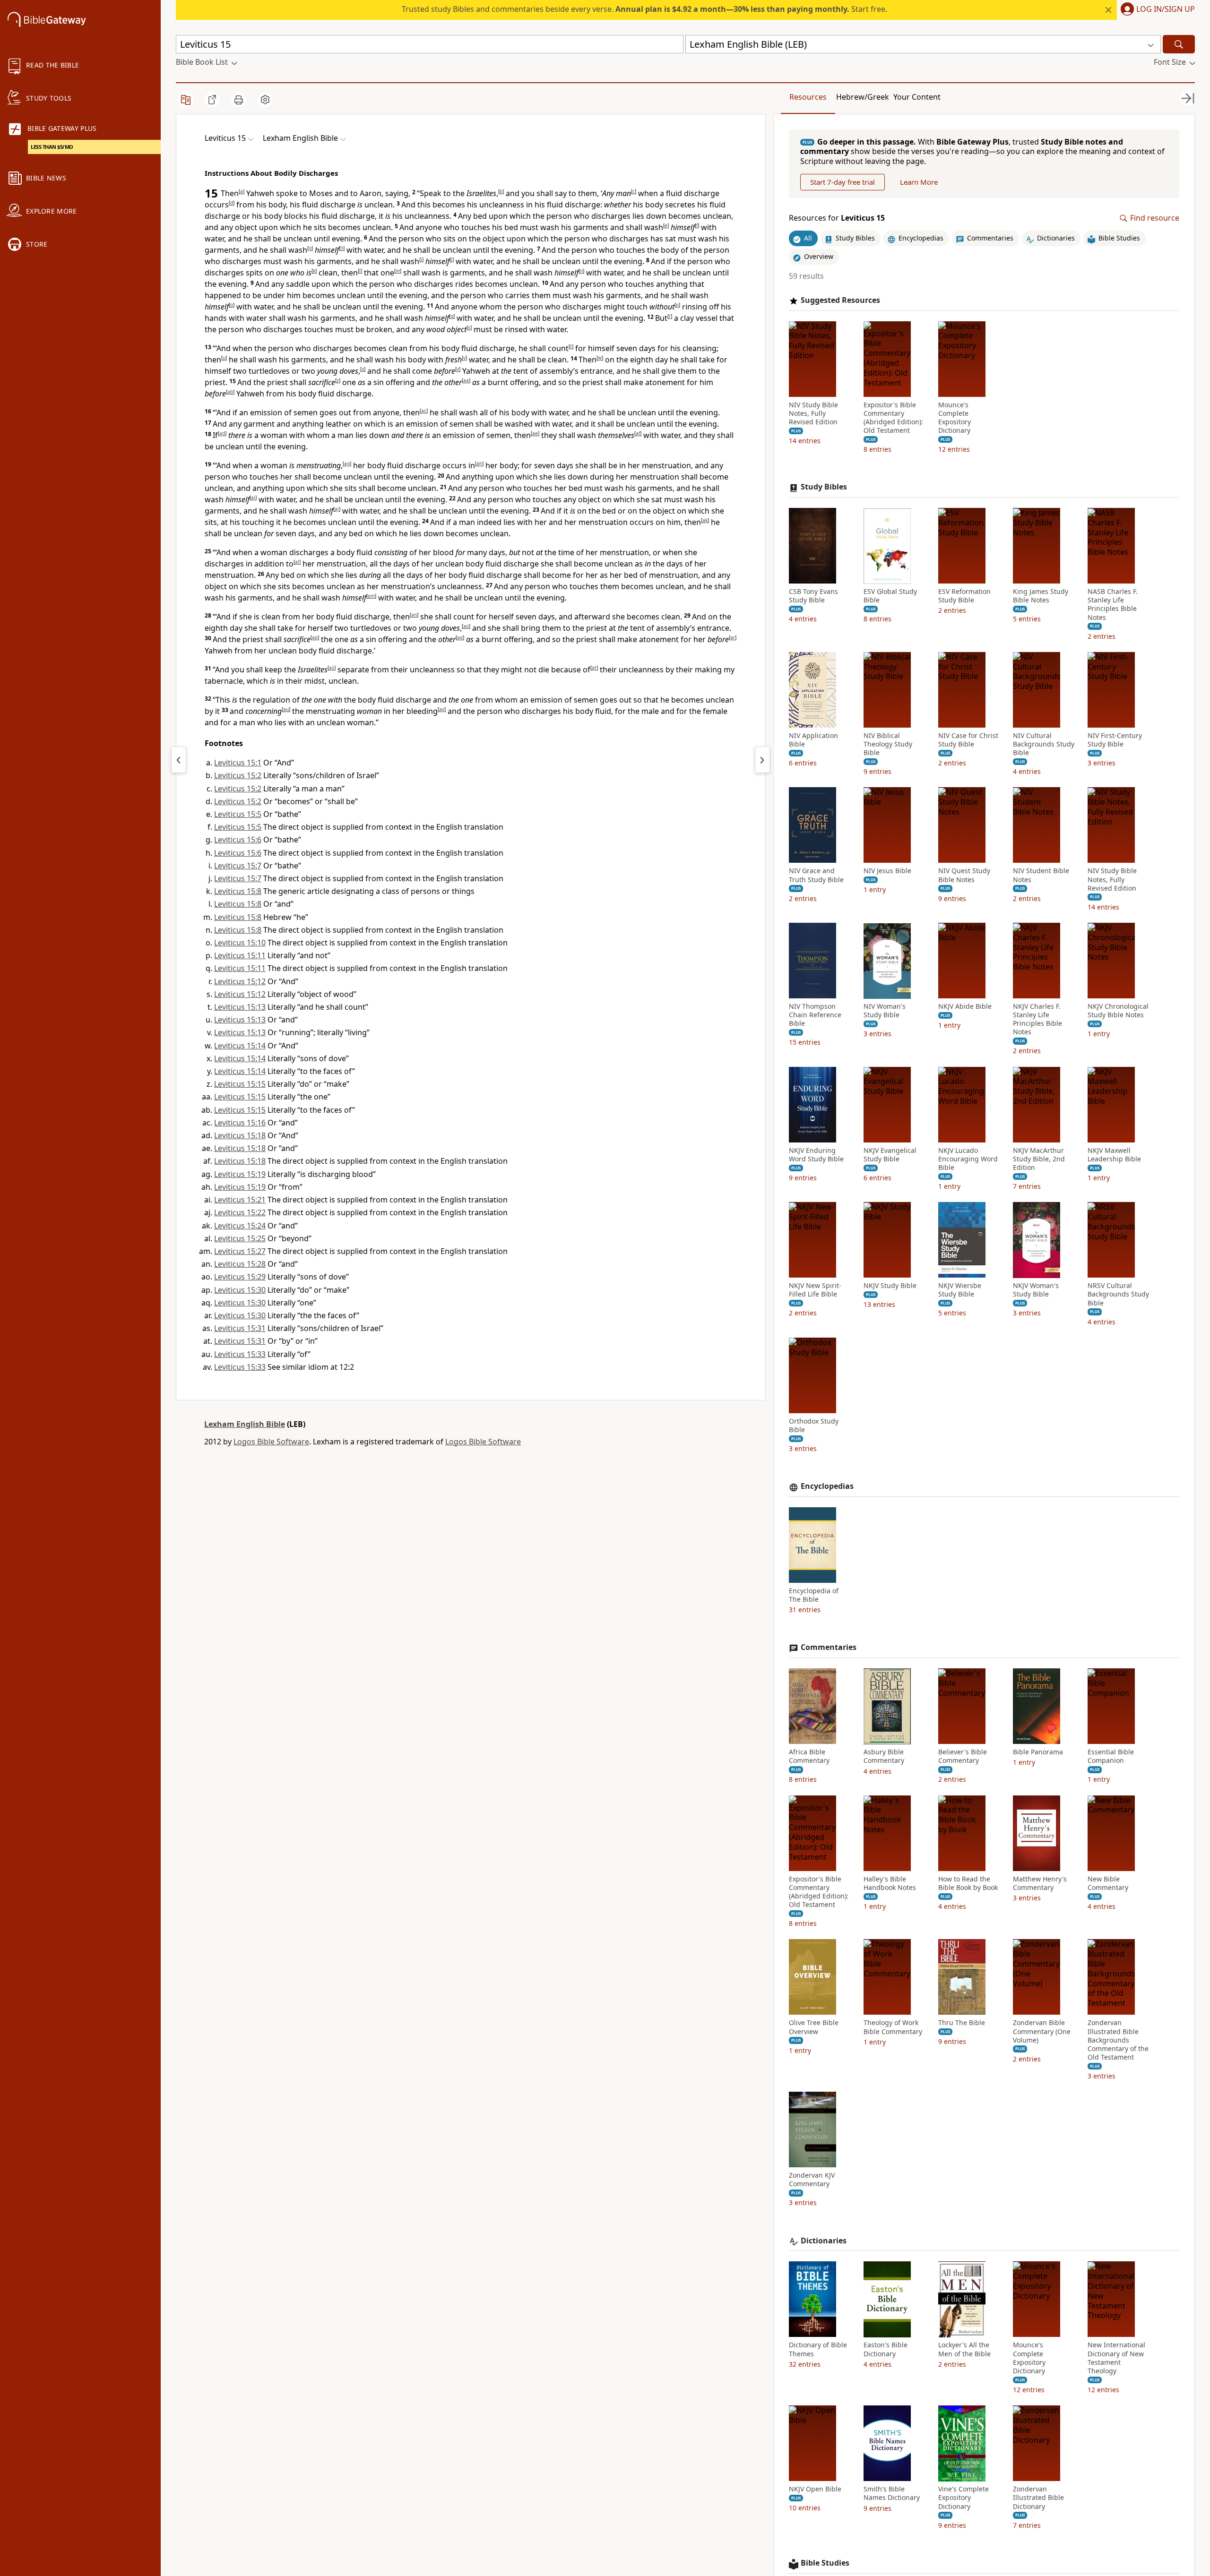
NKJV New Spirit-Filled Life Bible (815, 1290)
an (414, 615)
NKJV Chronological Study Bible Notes (1118, 1011)
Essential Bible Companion (1111, 1757)
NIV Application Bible (813, 740)
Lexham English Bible (245, 1424)
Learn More (919, 182)
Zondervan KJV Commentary (812, 2180)
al (297, 562)
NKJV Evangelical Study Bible (890, 1155)
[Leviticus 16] (762, 760)
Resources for (837, 219)
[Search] (1179, 44)
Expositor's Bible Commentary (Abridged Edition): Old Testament (893, 418)
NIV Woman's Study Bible (885, 1011)
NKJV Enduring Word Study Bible (816, 1155)
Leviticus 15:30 (240, 1290)
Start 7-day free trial (843, 182)
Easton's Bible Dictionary (886, 2350)
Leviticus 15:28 (240, 1264)
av (442, 709)
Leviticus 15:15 (240, 1084)
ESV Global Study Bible (890, 596)
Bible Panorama (1038, 1752)
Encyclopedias (827, 1487)
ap (315, 637)
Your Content (917, 97)
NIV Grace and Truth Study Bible (816, 876)
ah (479, 464)
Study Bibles (824, 487)
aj (337, 509)
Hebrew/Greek (863, 97)
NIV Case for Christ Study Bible (968, 740)
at (594, 668)
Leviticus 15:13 (240, 1007)
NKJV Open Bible (815, 2490)
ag (347, 464)
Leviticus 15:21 (240, 1200)
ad (222, 433)
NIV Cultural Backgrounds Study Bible (1044, 744)
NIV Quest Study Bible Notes (964, 876)
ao (466, 626)
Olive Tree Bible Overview (814, 2027)
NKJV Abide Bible (965, 1007)
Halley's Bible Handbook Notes (890, 1883)
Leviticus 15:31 (240, 1328)
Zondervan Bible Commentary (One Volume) (1042, 2032)
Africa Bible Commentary (809, 1757)
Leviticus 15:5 (238, 814)
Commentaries (829, 1648)
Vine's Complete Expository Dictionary (964, 2498)
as (332, 668)
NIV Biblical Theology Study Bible (888, 744)
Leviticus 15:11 (240, 955)
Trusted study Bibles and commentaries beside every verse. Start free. (644, 9)
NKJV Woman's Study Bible (1036, 1290)
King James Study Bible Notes (1041, 596)
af (638, 433)
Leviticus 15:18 (240, 1135)
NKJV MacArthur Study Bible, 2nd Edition (1039, 1159)
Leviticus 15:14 (240, 1046)
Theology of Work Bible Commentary (893, 2027)
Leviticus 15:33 (240, 1354)
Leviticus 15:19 (240, 1174)
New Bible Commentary (1108, 1883)
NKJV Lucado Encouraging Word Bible (968, 1159)
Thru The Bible (962, 2023)
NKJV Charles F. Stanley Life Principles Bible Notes (1037, 1020)
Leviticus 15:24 (240, 1226)
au (286, 709)
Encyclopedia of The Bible (814, 1596)
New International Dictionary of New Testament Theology (1116, 2358)
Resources (808, 97)
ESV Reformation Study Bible (964, 596)
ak (705, 520)
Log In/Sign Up (1166, 9)
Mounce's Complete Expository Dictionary (955, 418)
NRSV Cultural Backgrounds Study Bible (1118, 1295)
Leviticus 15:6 (238, 840)
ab (230, 392)
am (371, 596)
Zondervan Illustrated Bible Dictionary (1038, 2498)
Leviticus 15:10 (240, 943)
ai (253, 498)
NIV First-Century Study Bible (1115, 740)
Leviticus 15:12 (240, 981)
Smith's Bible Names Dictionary (892, 2494)
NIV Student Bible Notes (1041, 876)
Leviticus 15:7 (238, 866)
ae (535, 433)
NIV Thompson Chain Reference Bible (815, 1015)
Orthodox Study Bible (814, 1425)
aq (460, 637)
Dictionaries (824, 2241)
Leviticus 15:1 (238, 763)
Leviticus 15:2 (238, 775)
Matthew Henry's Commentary (1040, 1883)
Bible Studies (825, 2563)
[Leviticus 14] (179, 760)
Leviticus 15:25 (240, 1238)
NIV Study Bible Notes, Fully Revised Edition (813, 413)
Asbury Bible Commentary (884, 1757)
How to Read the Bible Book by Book (968, 1883)
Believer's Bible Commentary (963, 1757)
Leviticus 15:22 (240, 1212)
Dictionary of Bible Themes (818, 2350)
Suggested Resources (840, 300)
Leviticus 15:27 (240, 1251)
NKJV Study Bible (890, 1286)
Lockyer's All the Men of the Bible (964, 2350)
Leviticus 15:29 (240, 1277)
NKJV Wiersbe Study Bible (960, 1290)
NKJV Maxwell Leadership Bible (1114, 1155)
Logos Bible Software (271, 1442)
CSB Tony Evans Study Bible (813, 596)
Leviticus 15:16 (240, 1123)
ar (733, 637)
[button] (1156, 10)
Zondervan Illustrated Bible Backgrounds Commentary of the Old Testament (1118, 2040)
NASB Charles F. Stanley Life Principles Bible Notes (1113, 605)
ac (424, 411)
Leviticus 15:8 (238, 891)
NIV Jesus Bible (887, 871)
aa (466, 380)
